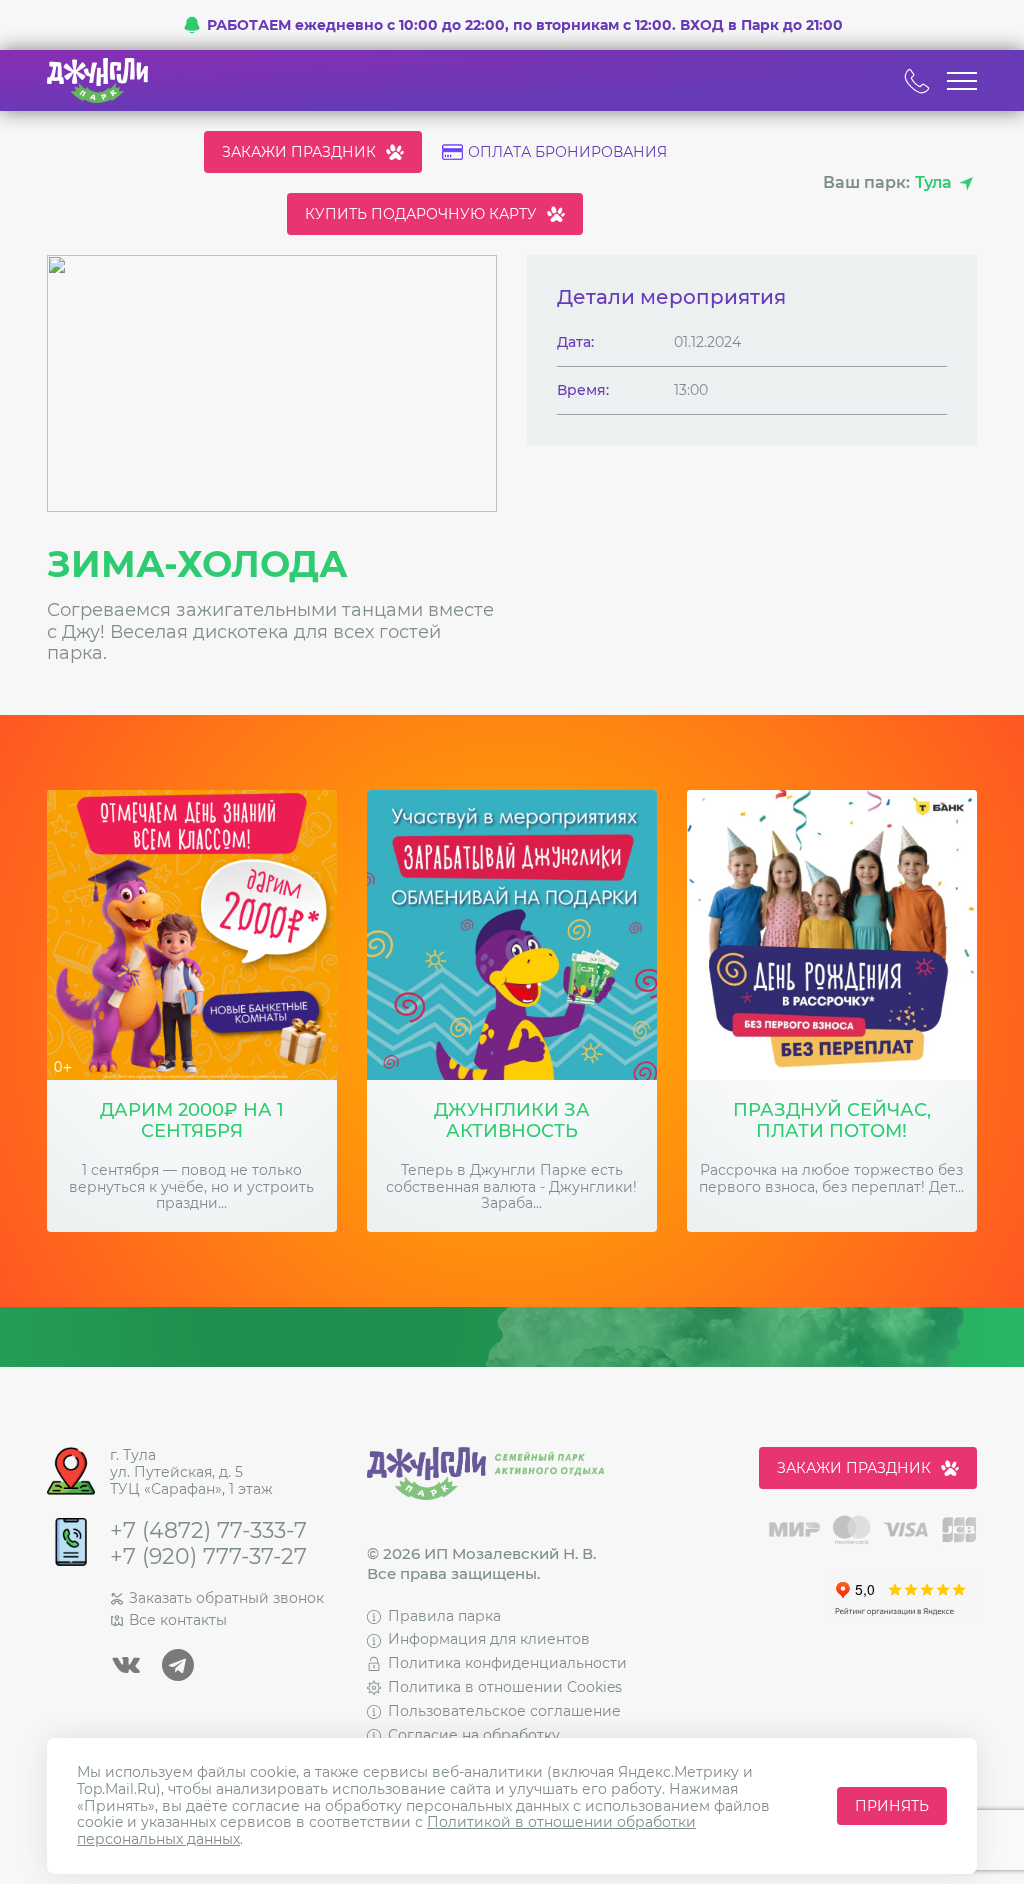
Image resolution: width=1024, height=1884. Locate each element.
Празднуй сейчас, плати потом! (832, 1121)
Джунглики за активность (512, 1121)
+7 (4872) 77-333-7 (208, 1531)
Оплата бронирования (567, 152)
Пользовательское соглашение (504, 1711)
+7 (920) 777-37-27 (208, 1557)
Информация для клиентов (489, 1639)
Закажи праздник (299, 152)
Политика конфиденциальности (507, 1663)
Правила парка (444, 1616)
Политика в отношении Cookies (505, 1687)
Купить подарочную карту (421, 214)
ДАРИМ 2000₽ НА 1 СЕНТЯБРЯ (192, 1121)
